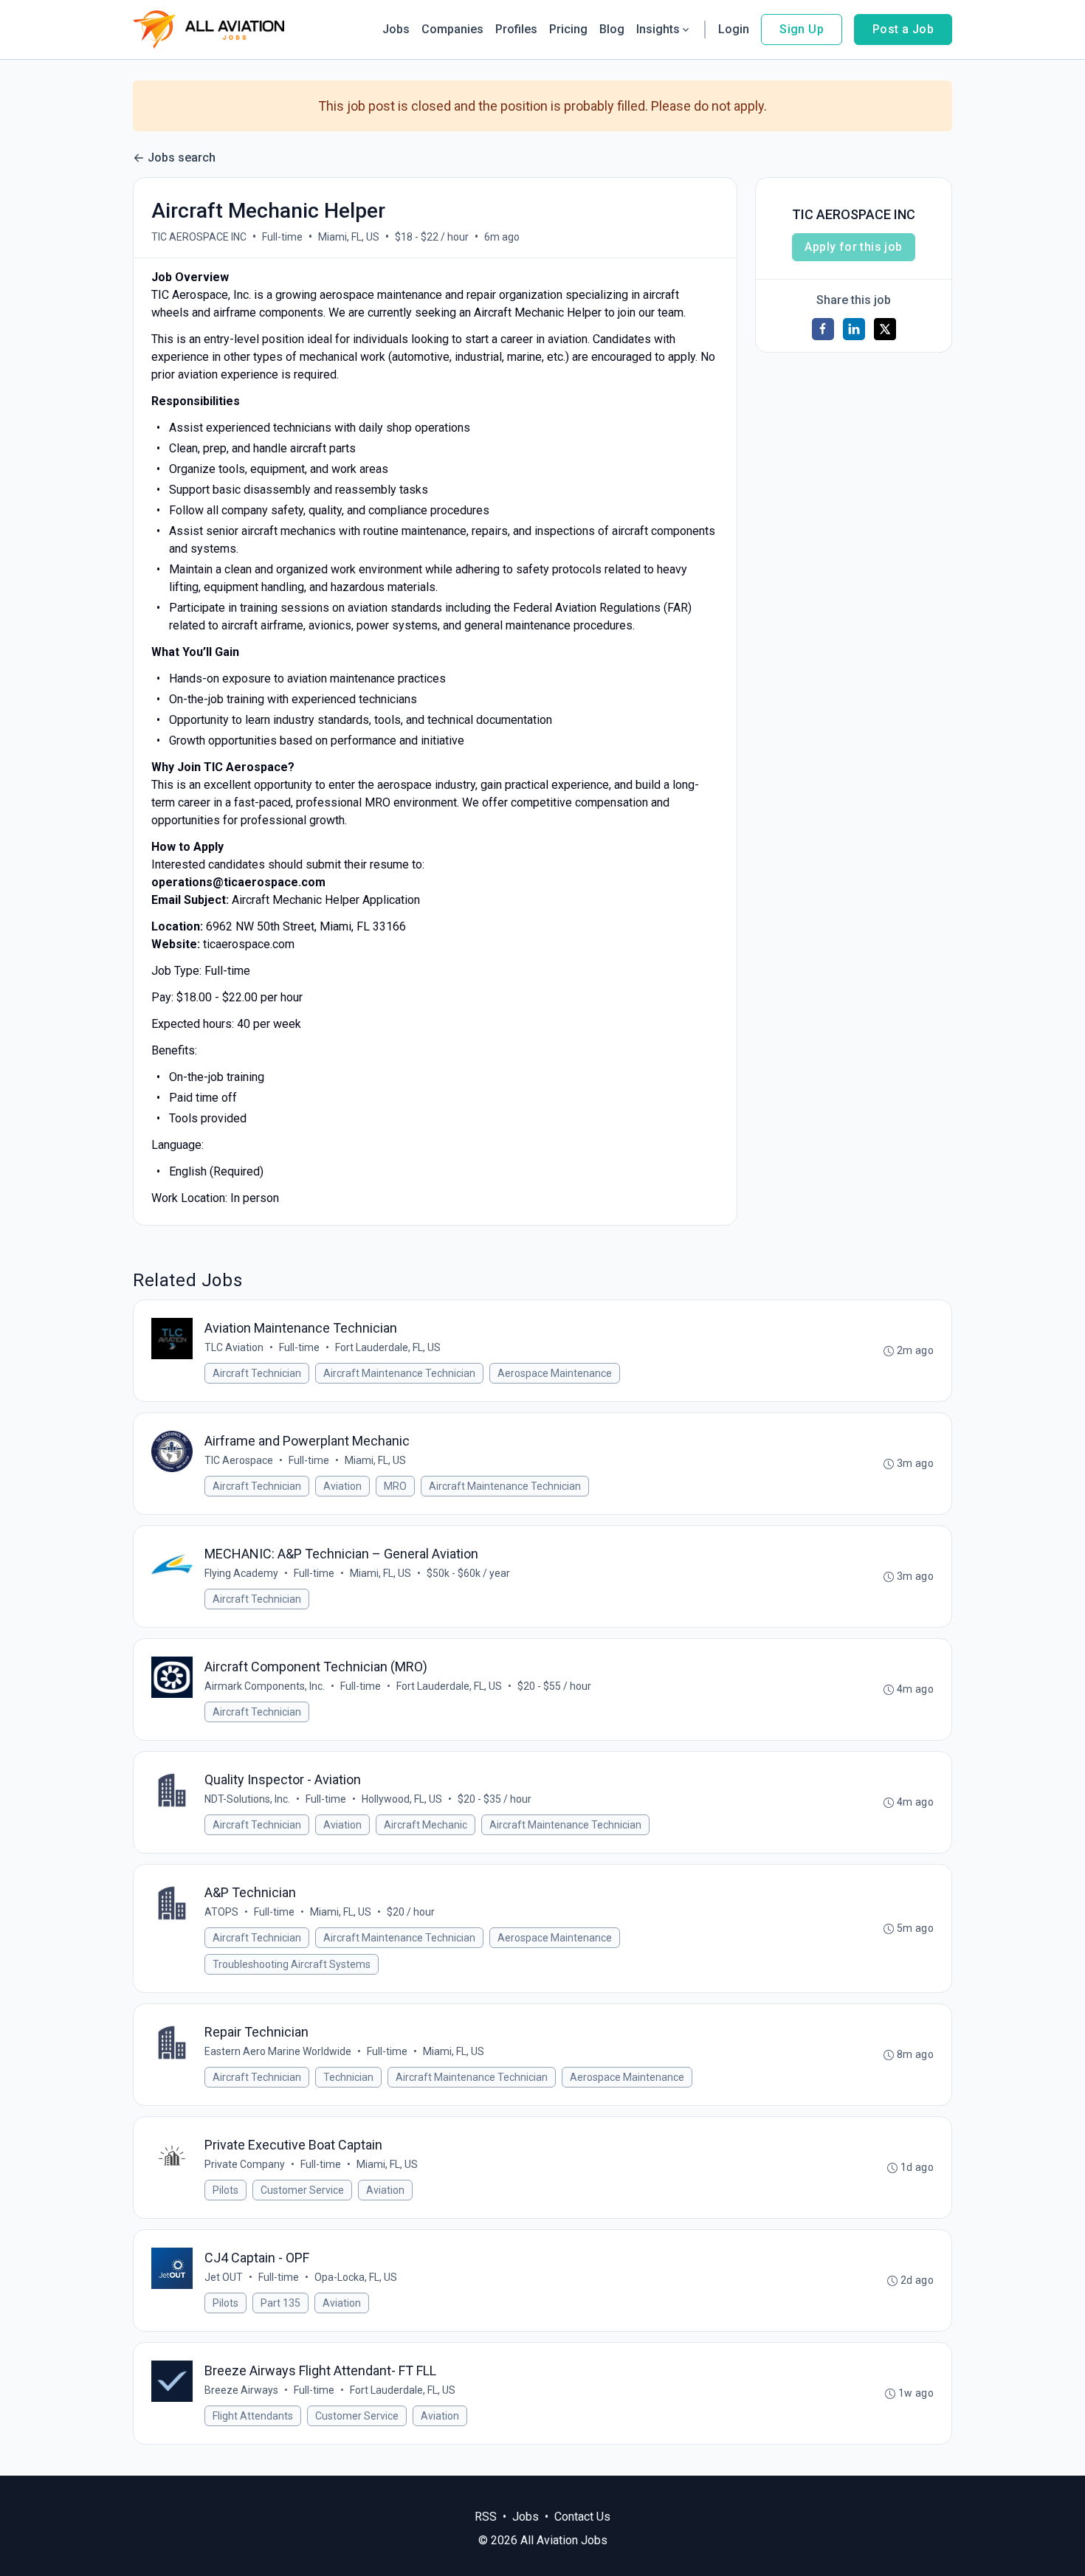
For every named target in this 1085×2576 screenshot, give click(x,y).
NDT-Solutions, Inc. (247, 1799)
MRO (395, 1486)
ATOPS (221, 1912)
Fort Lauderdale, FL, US (388, 1347)
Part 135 (280, 2303)
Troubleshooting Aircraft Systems (292, 1964)
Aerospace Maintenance (555, 1373)
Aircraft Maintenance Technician (399, 1373)
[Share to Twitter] (885, 329)
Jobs (396, 29)
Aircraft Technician (257, 1373)
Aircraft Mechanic (426, 1825)
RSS (486, 2517)
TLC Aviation (234, 1347)
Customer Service (302, 2190)
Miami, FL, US (349, 237)
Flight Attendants (253, 2416)
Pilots (225, 2190)
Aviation (342, 1486)
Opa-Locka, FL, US (356, 2277)
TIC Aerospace (239, 1460)
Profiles (516, 29)
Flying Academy (241, 1573)
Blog (612, 29)
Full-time (282, 237)
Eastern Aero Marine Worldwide (278, 2051)
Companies (452, 29)
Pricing (568, 29)
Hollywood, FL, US (402, 1799)
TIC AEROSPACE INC (199, 237)
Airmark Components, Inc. (265, 1686)
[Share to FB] (823, 329)
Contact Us (582, 2517)
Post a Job (903, 29)
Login (734, 29)
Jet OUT (224, 2277)
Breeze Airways (241, 2390)
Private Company (245, 2164)
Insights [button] (658, 29)
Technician (348, 2077)
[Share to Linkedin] (854, 329)
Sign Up (802, 29)
